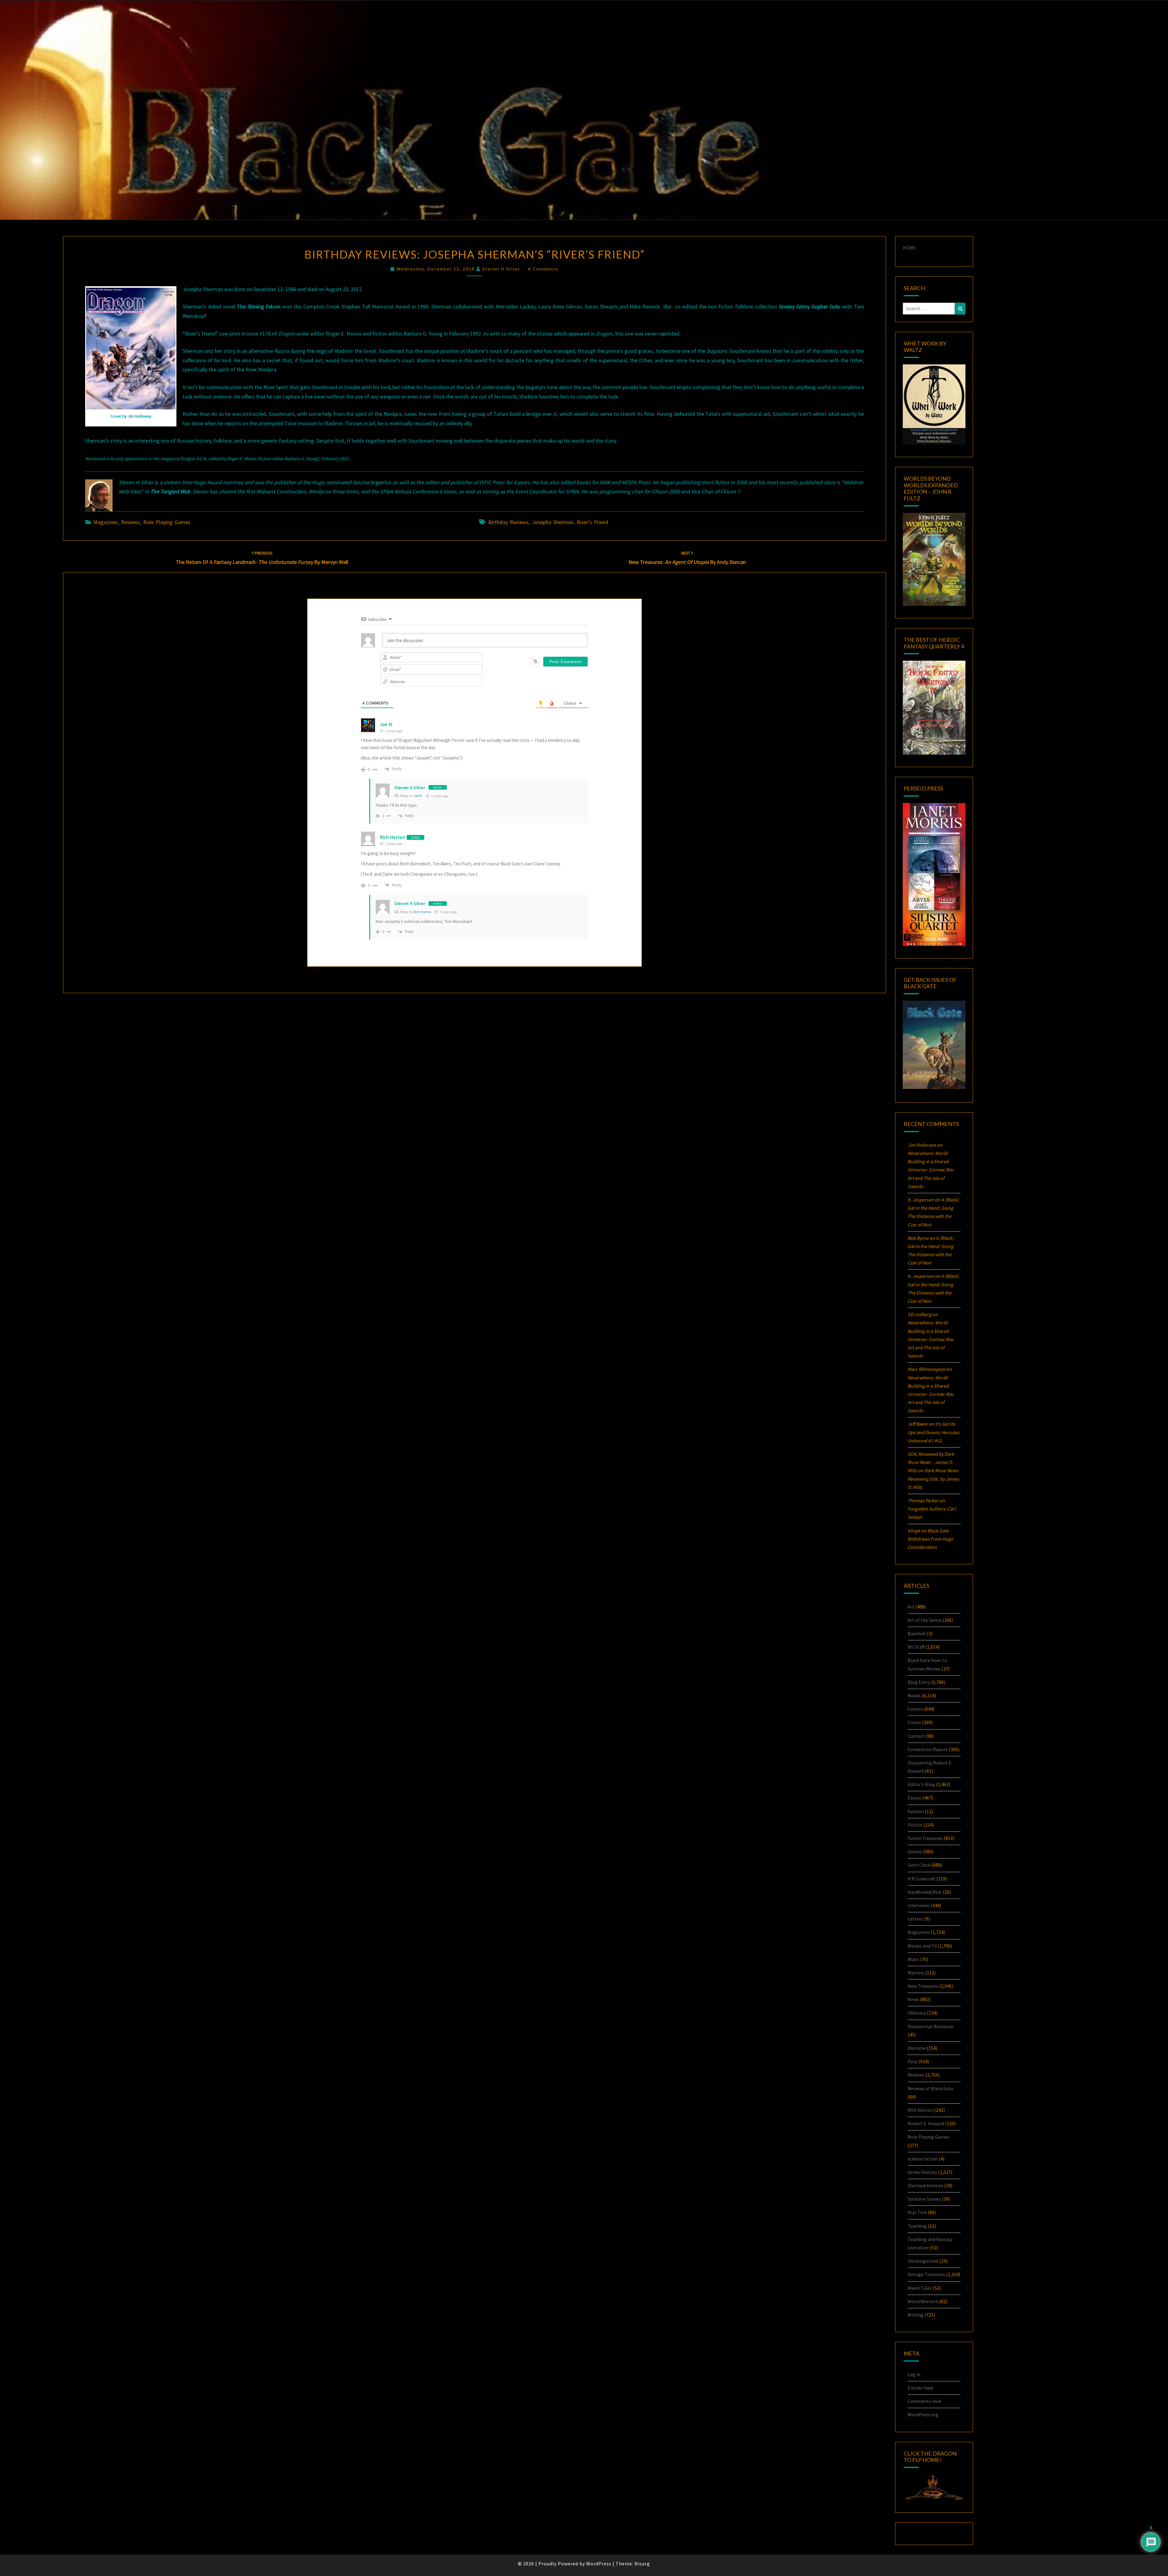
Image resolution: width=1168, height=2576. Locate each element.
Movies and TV (922, 1946)
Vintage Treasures (926, 2274)
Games (915, 1851)
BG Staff (916, 1647)
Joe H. (418, 796)
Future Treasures (925, 1838)
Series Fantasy (922, 2172)
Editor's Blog (921, 1784)
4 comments (543, 269)
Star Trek (917, 2212)
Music (913, 1959)
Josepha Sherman (553, 522)
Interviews (919, 1905)
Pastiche (917, 2048)
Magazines (106, 522)
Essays (914, 1798)
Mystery (916, 1973)
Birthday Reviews (508, 522)
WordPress (599, 2564)
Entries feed (920, 2388)
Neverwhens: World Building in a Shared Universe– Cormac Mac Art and (931, 1170)
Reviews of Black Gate (930, 2088)
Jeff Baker (918, 1424)
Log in (914, 2374)
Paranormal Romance (930, 2026)
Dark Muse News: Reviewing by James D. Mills (933, 1479)
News (913, 1999)
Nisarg (642, 2564)
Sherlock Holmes (925, 2185)
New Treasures (923, 1986)
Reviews (130, 522)
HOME (909, 248)
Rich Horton (393, 837)
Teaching (917, 2226)
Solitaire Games (924, 2199)
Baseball (917, 1633)
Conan (914, 1722)
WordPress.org (923, 2414)
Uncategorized (923, 2261)
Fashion (916, 1811)
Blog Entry (919, 1682)
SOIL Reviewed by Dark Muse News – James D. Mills (931, 1462)
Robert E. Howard (926, 2123)
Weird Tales (920, 2288)
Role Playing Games (167, 522)
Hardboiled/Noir (925, 1892)
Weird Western (923, 2301)
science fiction (923, 2159)
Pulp (912, 2061)
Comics (915, 1709)
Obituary (917, 2013)
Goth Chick (919, 1865)
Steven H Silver (501, 269)
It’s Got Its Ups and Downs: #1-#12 (933, 1432)
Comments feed (924, 2401)
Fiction (915, 1825)
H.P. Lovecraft (921, 1879)
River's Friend (593, 522)
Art (911, 1607)
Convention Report (928, 1749)
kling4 (914, 1531)
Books (914, 1695)
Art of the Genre (925, 1620)
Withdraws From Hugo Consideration (930, 1539)
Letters (915, 1919)
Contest (916, 1736)
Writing (916, 2315)
